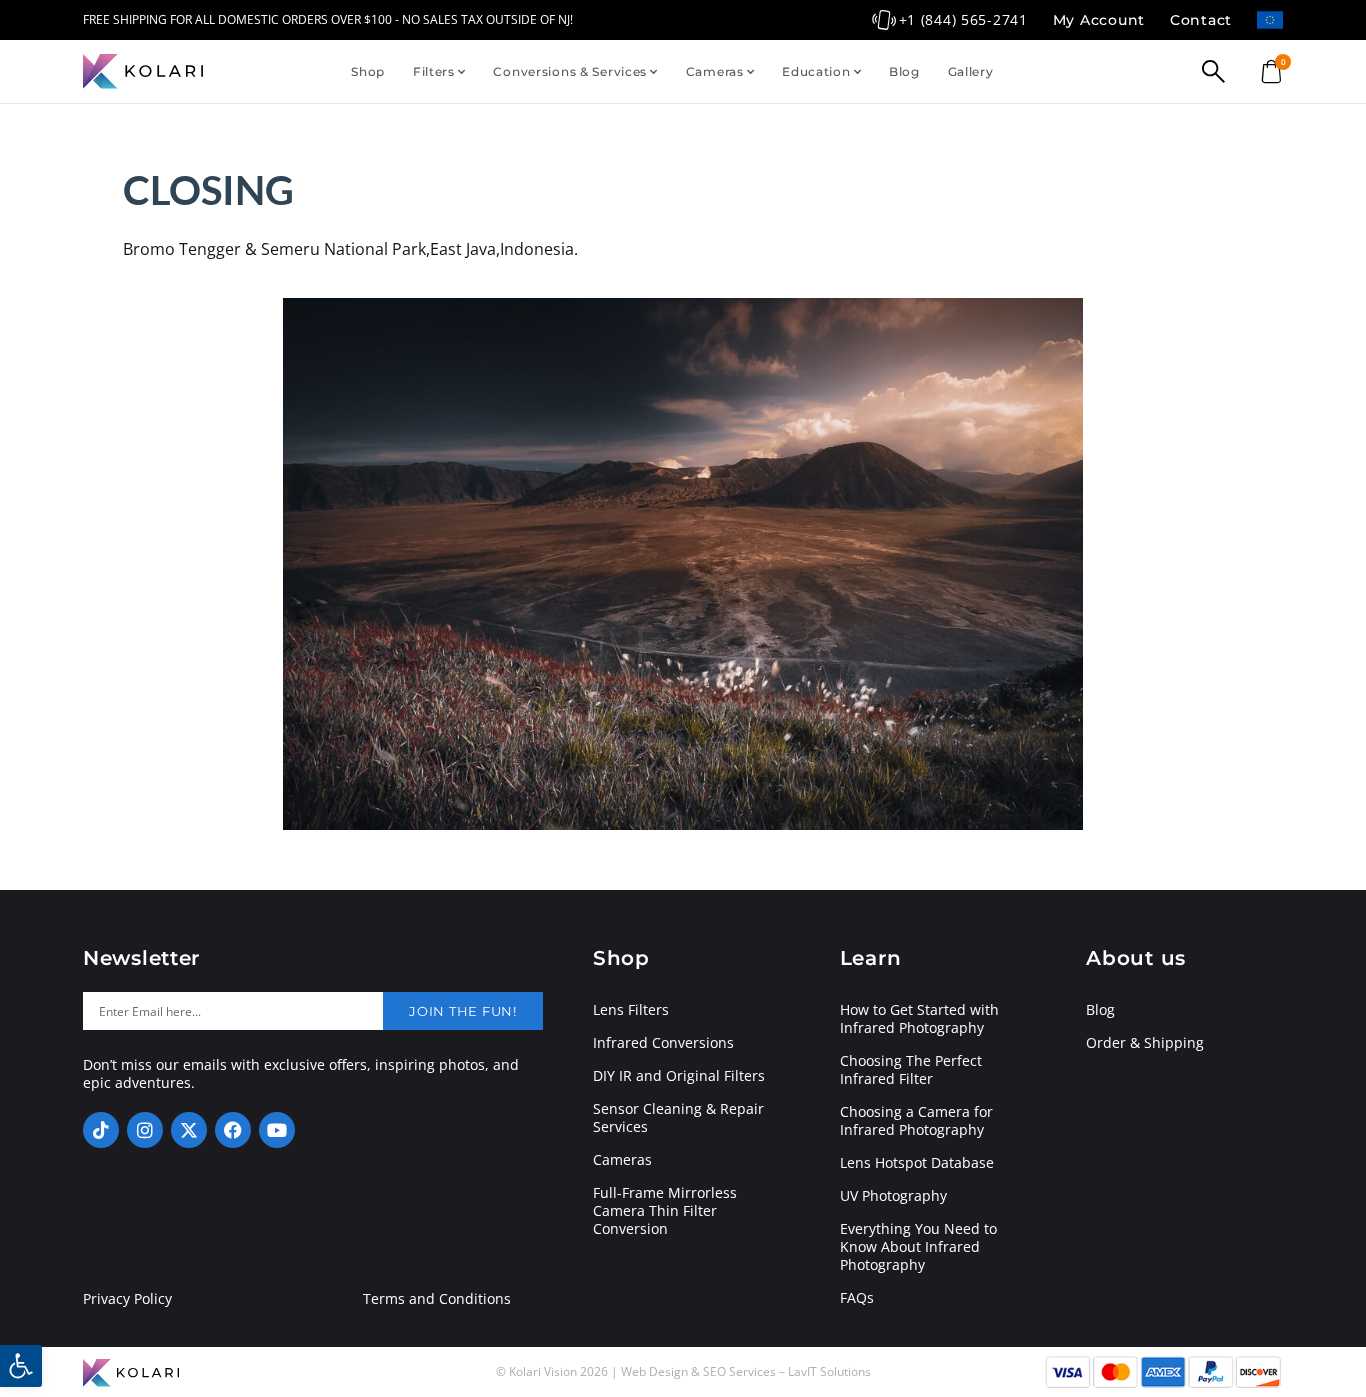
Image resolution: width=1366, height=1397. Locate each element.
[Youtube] (277, 1130)
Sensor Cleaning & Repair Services (678, 1118)
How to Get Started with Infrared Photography (919, 1019)
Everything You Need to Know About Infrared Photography (918, 1247)
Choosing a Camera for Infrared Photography (916, 1121)
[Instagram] (145, 1130)
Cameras (715, 71)
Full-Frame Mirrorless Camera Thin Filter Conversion (665, 1211)
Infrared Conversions (663, 1043)
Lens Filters (631, 1010)
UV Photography (893, 1196)
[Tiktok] (101, 1130)
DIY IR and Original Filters (679, 1076)
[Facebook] (233, 1130)
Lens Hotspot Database (917, 1163)
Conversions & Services (570, 71)
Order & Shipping (1145, 1043)
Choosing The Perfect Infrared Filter (911, 1070)
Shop (368, 71)
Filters (434, 71)
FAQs (857, 1298)
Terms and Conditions (437, 1299)
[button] (21, 1366)
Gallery (971, 71)
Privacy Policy (127, 1299)
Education (816, 71)
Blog (904, 71)
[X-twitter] (189, 1130)
